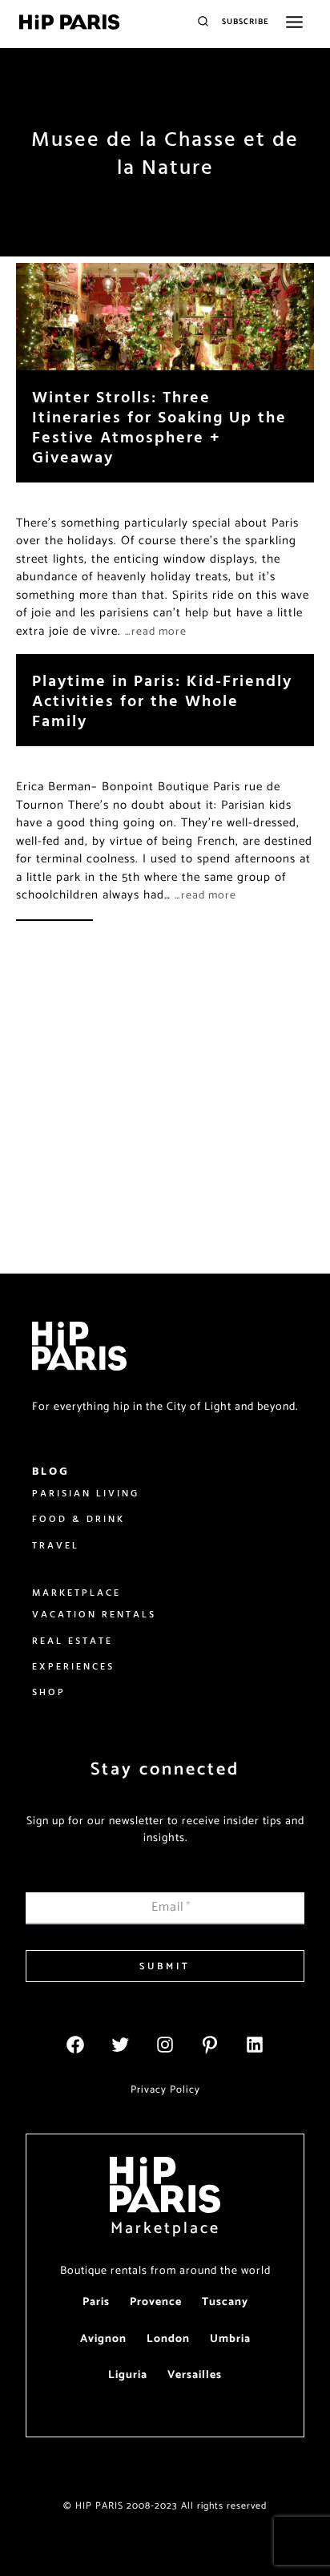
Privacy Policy (165, 2090)
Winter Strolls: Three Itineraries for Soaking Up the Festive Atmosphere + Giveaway (159, 426)
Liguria (128, 2375)
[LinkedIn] (255, 2045)
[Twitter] (120, 2045)
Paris (96, 2302)
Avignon (103, 2339)
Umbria (230, 2339)
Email (171, 1907)
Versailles (195, 2375)
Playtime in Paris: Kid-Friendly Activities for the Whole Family (162, 700)
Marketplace (165, 2229)
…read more (156, 632)
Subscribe (245, 22)
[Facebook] (75, 2045)
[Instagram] (165, 2045)
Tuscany (225, 2302)
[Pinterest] (210, 2045)
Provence (156, 2302)
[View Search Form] (203, 22)
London (168, 2339)
